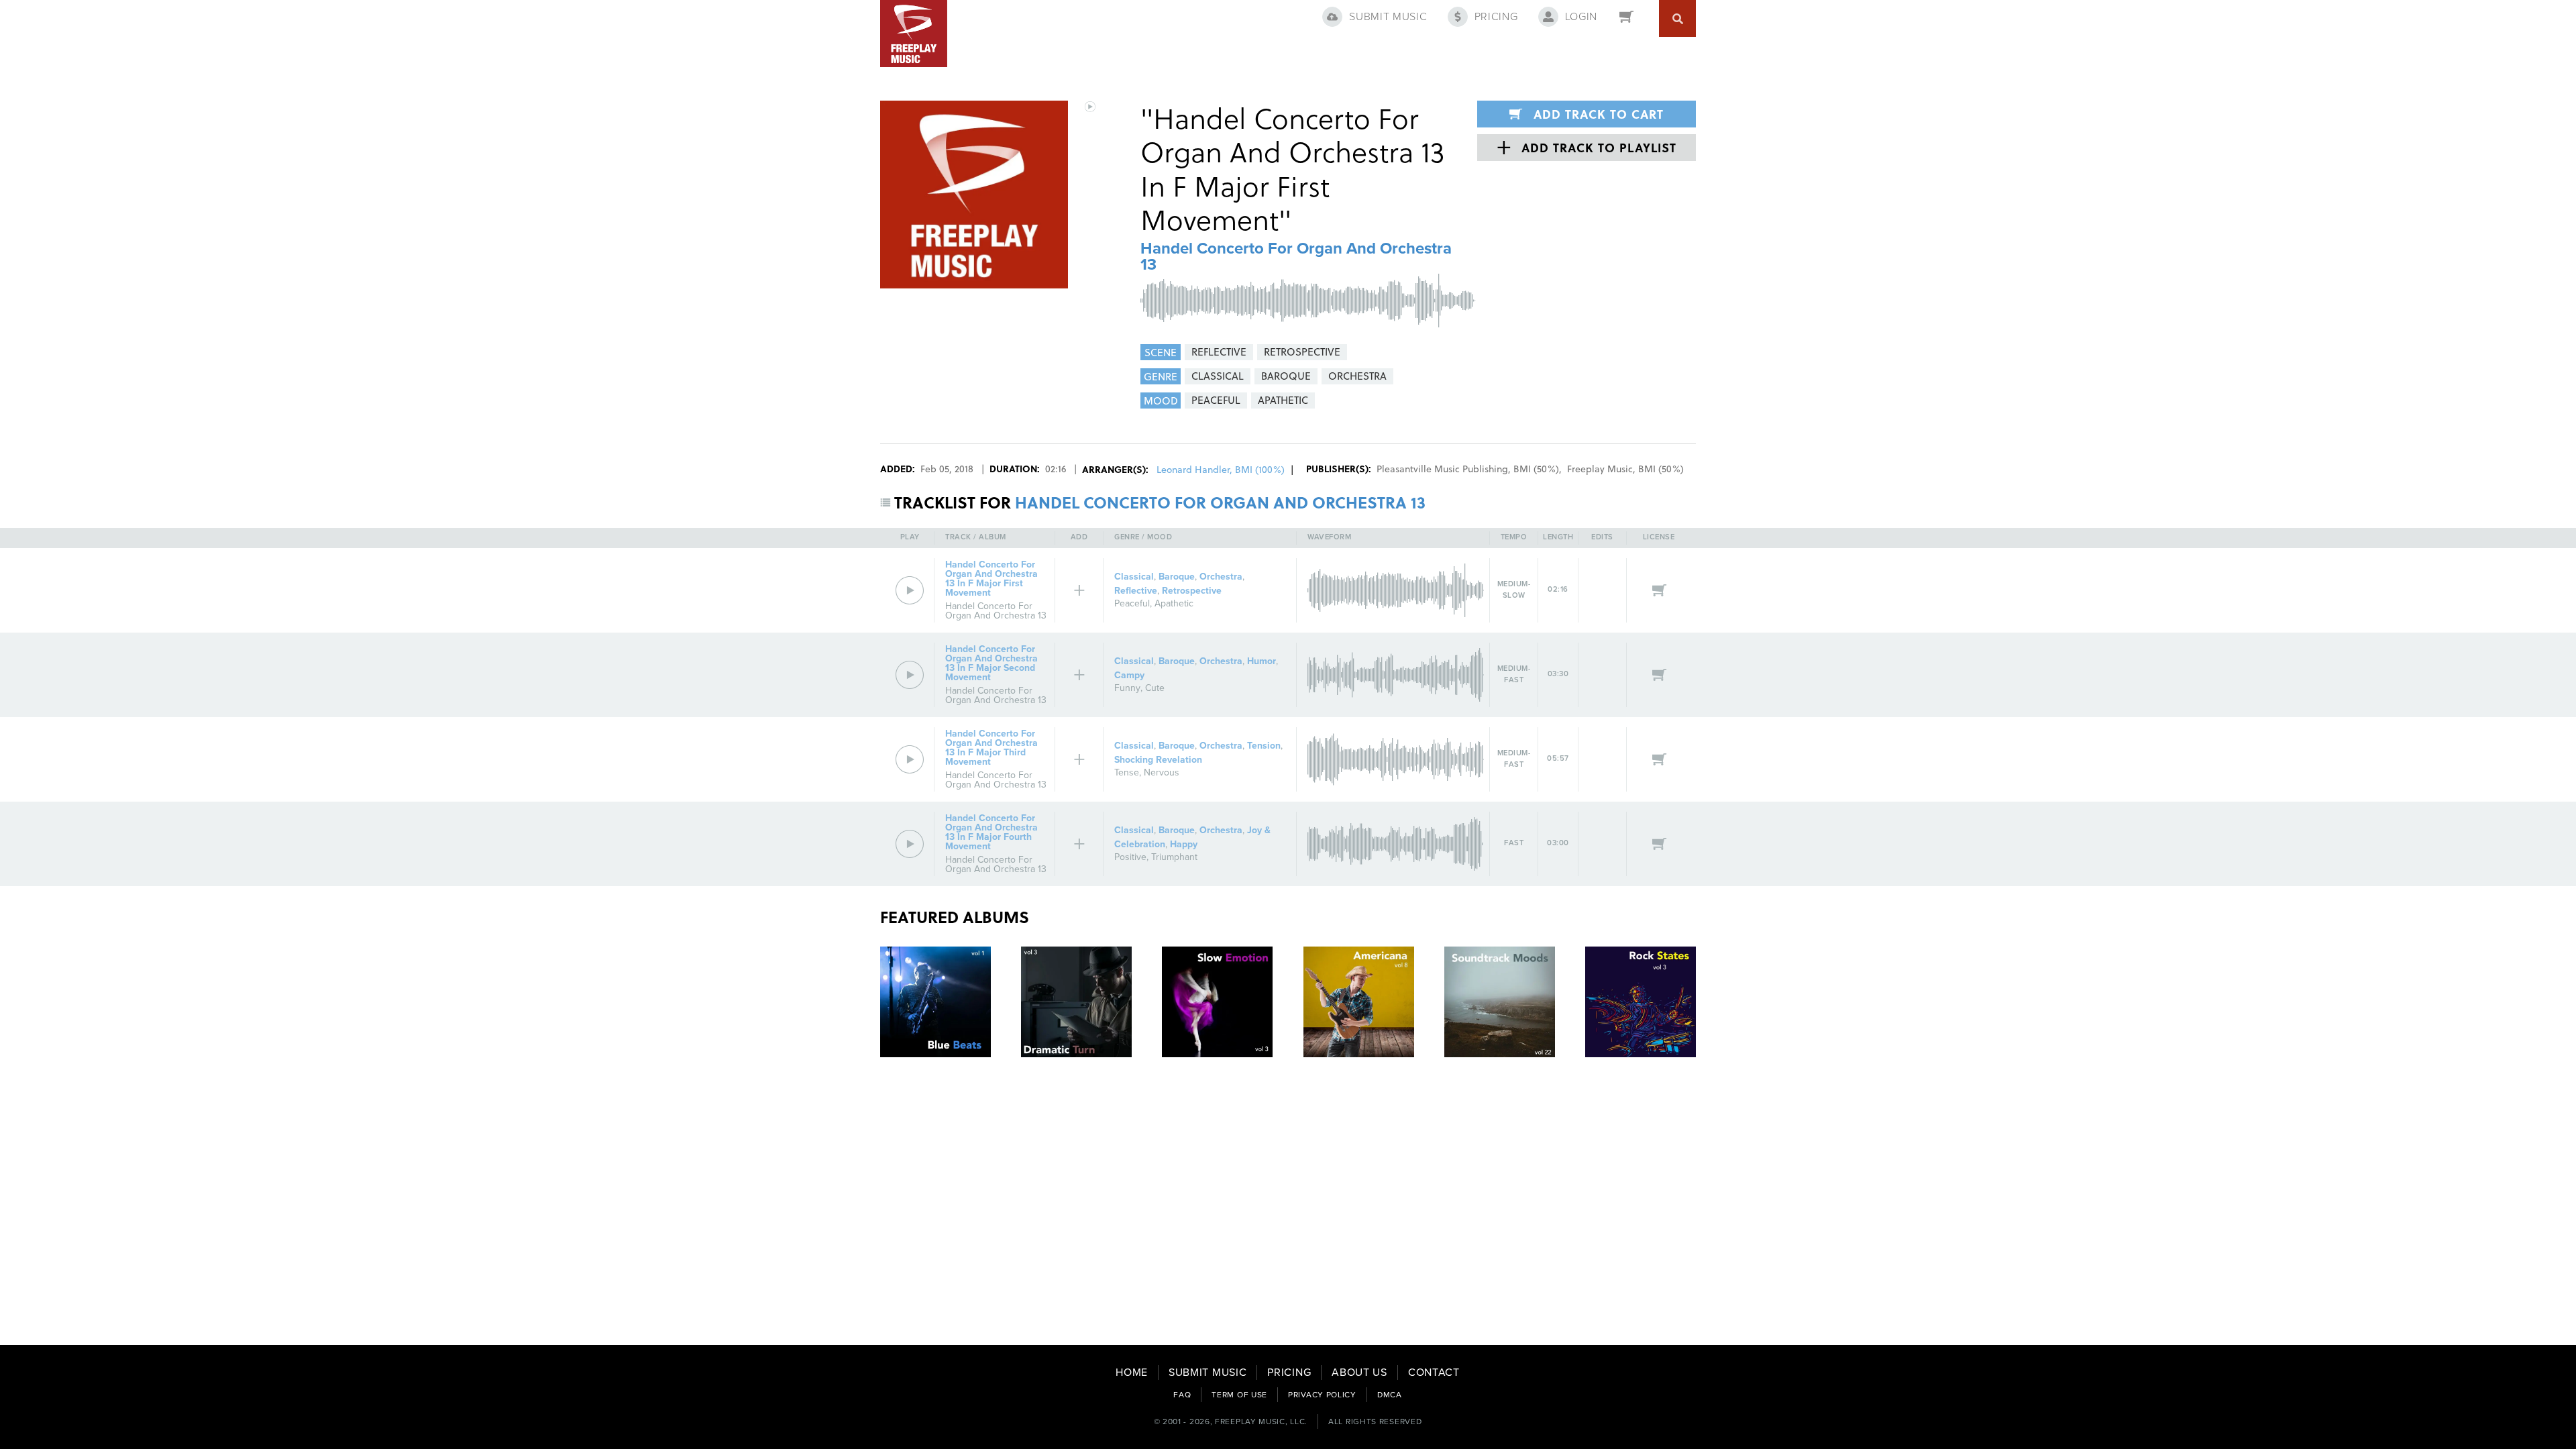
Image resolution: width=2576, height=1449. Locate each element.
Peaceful (1132, 603)
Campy (1129, 675)
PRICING (1289, 1373)
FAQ (1182, 1395)
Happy (1184, 844)
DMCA (1390, 1395)
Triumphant (1174, 857)
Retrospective (1192, 591)
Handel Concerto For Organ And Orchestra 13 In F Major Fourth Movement (991, 832)
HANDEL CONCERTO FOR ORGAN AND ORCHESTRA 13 (1220, 502)
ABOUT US (1359, 1373)
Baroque (1177, 577)
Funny (1127, 688)
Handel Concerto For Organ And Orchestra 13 (1296, 257)
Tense (1127, 772)
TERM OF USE (1239, 1395)
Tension (1264, 746)
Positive (1130, 857)
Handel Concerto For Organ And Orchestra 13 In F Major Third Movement (991, 748)
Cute (1155, 688)
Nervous (1162, 772)
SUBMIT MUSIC (1207, 1373)
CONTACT (1434, 1373)
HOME (1132, 1373)
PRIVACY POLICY (1322, 1395)
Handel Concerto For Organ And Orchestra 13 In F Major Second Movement (991, 663)
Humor (1262, 661)
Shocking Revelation (1158, 760)
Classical (1134, 577)
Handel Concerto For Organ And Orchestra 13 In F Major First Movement (991, 579)
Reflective (1136, 591)
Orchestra (1221, 577)
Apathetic (1174, 603)
